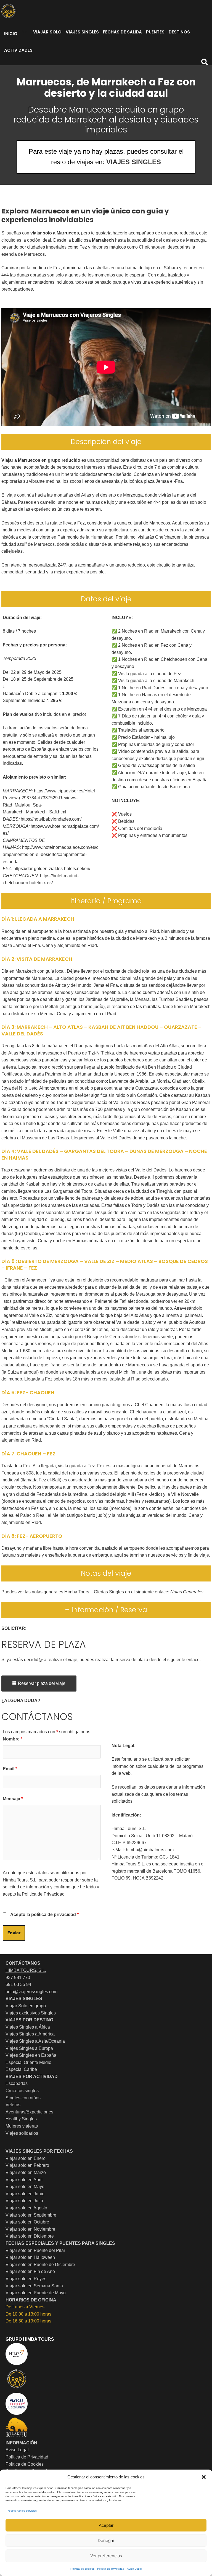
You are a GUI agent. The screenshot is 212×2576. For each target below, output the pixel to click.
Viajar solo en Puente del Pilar (35, 2250)
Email (10, 1769)
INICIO (11, 34)
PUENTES (155, 32)
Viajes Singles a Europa (29, 2048)
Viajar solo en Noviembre (30, 2229)
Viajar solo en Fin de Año (30, 2271)
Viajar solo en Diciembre (30, 2236)
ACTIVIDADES (18, 50)
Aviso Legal (134, 2569)
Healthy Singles (21, 2119)
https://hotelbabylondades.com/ (51, 819)
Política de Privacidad (43, 1894)
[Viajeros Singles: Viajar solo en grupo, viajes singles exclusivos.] (8, 11)
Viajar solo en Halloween (30, 2257)
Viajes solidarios (22, 2133)
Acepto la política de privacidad (44, 1915)
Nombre (13, 1739)
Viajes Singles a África (28, 2027)
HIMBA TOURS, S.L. (26, 1970)
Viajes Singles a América (30, 2034)
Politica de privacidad (111, 2569)
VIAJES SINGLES (82, 32)
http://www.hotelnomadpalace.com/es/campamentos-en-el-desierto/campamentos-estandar (51, 854)
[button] (204, 2477)
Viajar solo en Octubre (27, 2222)
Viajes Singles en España (31, 2055)
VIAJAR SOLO (47, 32)
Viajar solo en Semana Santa (34, 2286)
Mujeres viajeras (22, 2126)
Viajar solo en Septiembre (31, 2215)
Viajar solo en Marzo (26, 2172)
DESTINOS (179, 32)
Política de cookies (82, 2569)
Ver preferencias (106, 2556)
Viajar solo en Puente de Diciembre (40, 2265)
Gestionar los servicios (22, 2511)
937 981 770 (18, 1978)
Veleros (13, 2105)
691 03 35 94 (18, 1984)
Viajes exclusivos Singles (31, 2013)
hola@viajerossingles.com (31, 1992)
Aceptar (106, 2525)
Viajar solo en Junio (25, 2194)
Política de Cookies (25, 2464)
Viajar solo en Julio (24, 2201)
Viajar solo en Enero (26, 2158)
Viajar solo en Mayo (25, 2187)
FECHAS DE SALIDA (122, 32)
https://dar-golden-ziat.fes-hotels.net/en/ (52, 869)
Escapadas (17, 2083)
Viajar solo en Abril (24, 2180)
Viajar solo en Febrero (27, 2165)
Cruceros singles (22, 2091)
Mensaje (13, 1799)
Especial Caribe (21, 2069)
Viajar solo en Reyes (26, 2279)
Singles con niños (23, 2098)
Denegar (106, 2540)
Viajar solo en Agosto (26, 2208)
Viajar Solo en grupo (26, 2006)
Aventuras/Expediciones (29, 2112)
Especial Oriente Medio (28, 2062)
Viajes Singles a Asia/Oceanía (35, 2041)
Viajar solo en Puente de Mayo (36, 2293)
